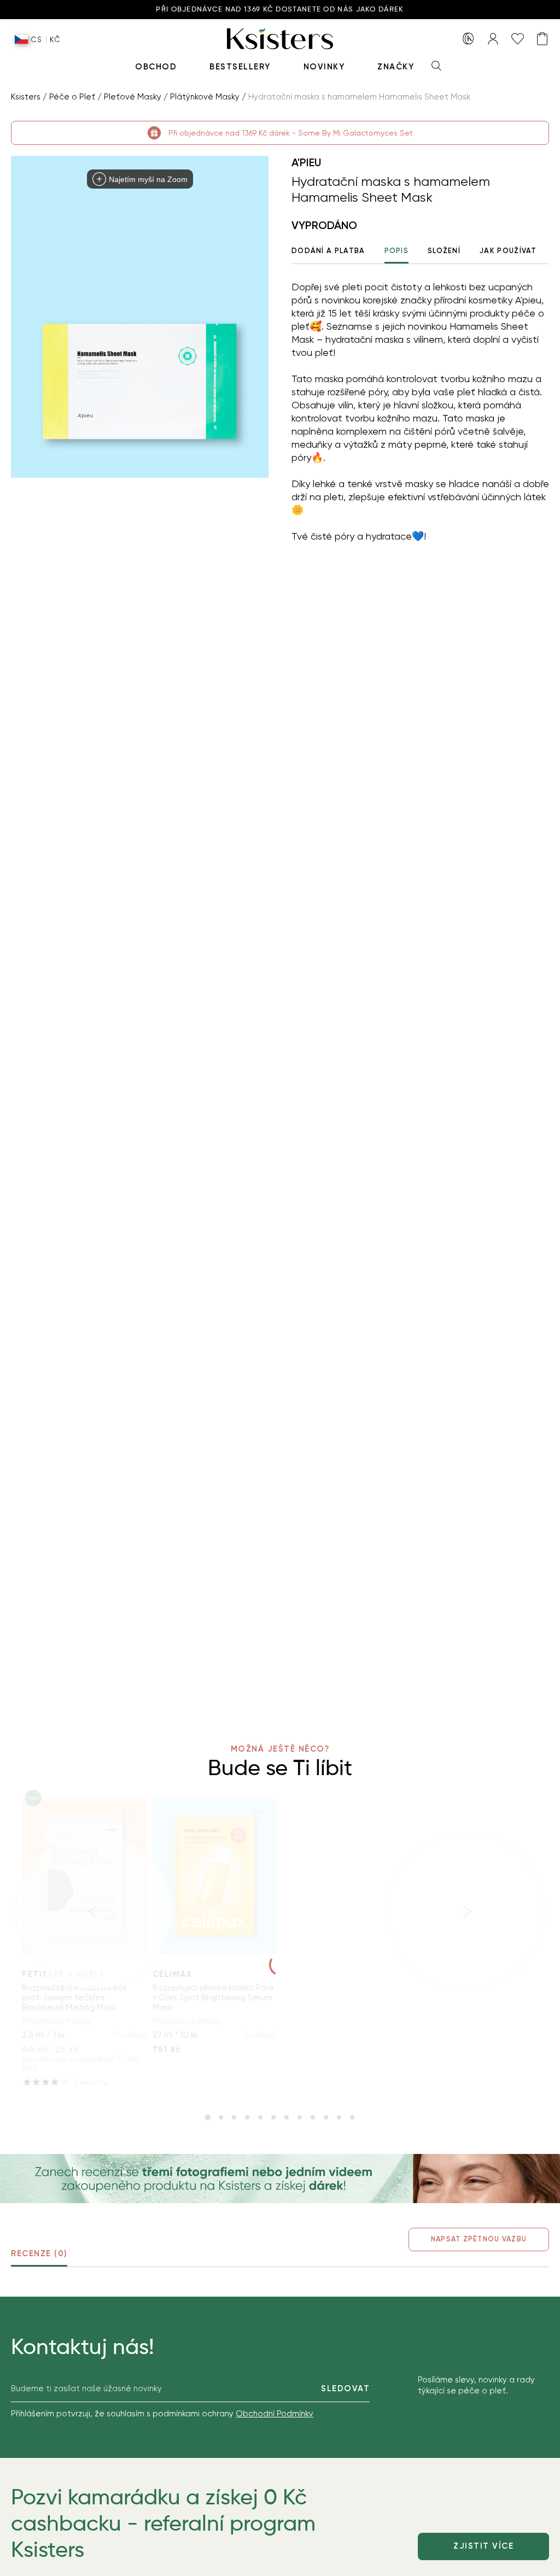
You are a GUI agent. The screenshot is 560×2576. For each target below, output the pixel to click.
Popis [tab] (397, 251)
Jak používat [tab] (508, 251)
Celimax (173, 1974)
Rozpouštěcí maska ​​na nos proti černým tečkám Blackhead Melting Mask (74, 1998)
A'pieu (306, 162)
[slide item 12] (352, 2117)
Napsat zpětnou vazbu (479, 2239)
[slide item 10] (326, 2117)
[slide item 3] (234, 2117)
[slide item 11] (339, 2117)
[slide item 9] (313, 2117)
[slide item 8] (300, 2117)
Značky (396, 67)
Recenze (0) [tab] (39, 2253)
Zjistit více (483, 2546)
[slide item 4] (247, 2117)
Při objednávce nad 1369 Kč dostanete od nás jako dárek (280, 10)
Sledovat (345, 2388)
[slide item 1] (208, 2117)
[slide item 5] (260, 2117)
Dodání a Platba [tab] (328, 251)
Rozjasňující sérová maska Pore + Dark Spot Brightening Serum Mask (213, 1998)
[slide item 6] (273, 2117)
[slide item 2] (221, 2117)
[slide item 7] (287, 2117)
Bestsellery (240, 67)
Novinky (324, 67)
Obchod (156, 67)
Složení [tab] (444, 251)
